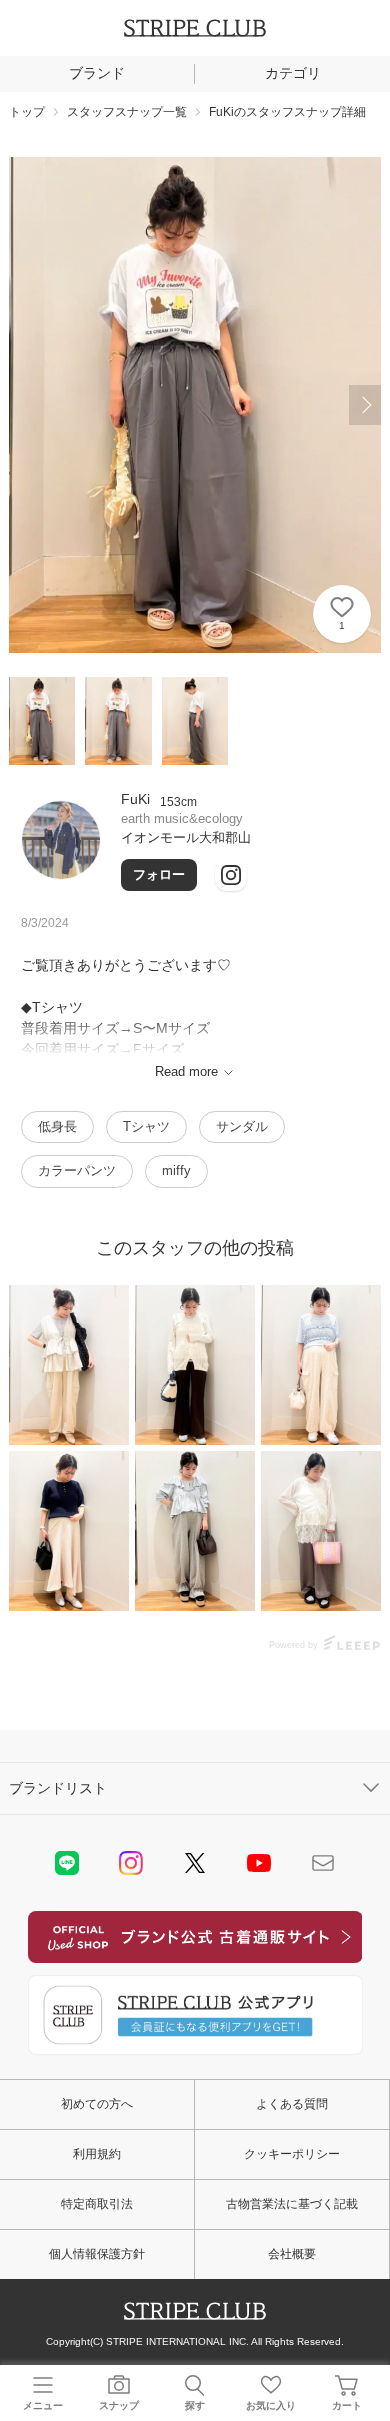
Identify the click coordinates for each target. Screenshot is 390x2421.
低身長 (57, 1126)
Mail (323, 1863)
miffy (176, 1170)
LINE (67, 1863)
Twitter (195, 1863)
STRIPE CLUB (195, 28)
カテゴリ (293, 73)
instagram (131, 1863)
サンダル (242, 1126)
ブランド (97, 73)
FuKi (135, 799)
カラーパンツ (77, 1170)
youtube (259, 1863)
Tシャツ (146, 1126)
